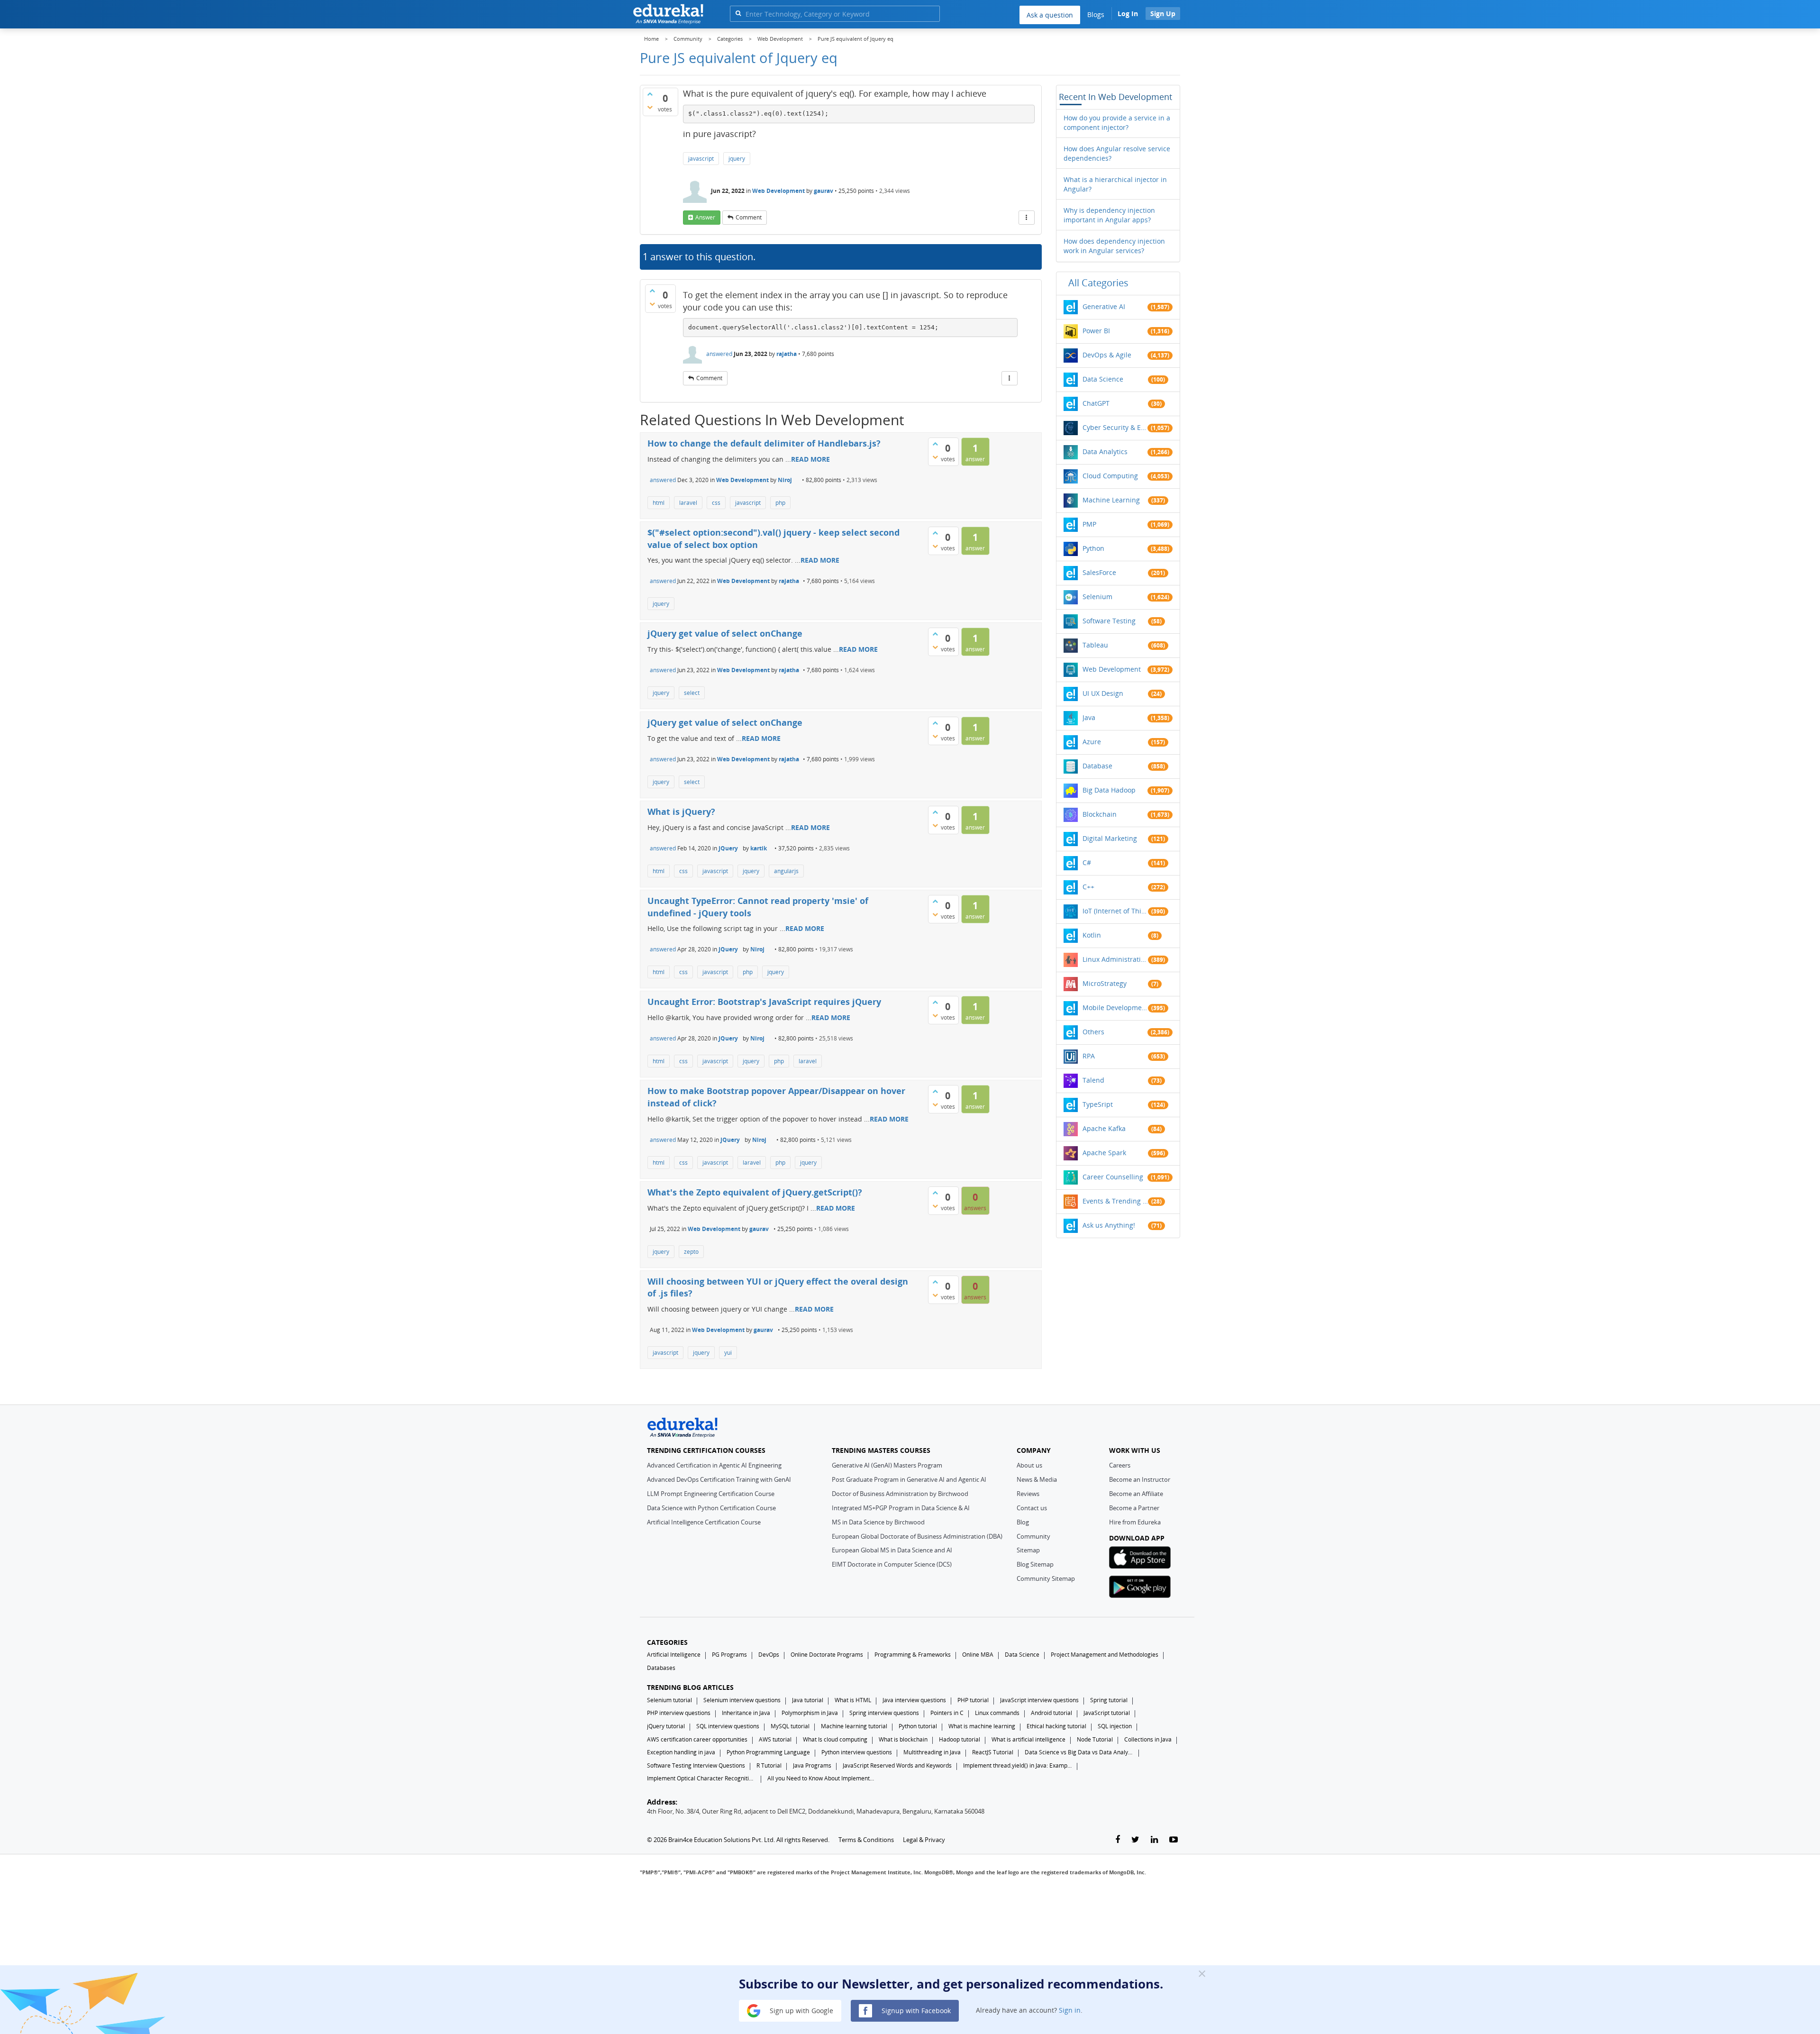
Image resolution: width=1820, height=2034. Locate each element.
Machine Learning (1111, 500)
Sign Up (1163, 14)
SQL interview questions (728, 1726)
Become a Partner (1134, 1508)
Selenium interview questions (742, 1700)
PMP (1089, 524)
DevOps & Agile (1107, 355)
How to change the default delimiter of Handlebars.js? (764, 443)
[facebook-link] (1118, 1840)
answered (719, 354)
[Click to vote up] (650, 94)
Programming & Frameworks (913, 1655)
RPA (1089, 1056)
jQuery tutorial (666, 1726)
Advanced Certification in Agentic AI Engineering (714, 1465)
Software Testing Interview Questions (696, 1765)
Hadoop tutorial (960, 1739)
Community (1033, 1536)
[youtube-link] (1174, 1840)
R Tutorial (769, 1765)
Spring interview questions (884, 1713)
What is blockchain (903, 1739)
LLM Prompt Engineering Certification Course (711, 1494)
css (716, 503)
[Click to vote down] (650, 107)
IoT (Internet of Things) (1115, 911)
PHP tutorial (973, 1700)
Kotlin (1092, 935)
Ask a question (1050, 15)
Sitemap (1028, 1550)
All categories (1098, 283)
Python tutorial (918, 1726)
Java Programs (812, 1765)
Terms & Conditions (866, 1840)
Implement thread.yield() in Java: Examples (1018, 1765)
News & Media (1037, 1479)
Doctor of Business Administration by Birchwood (900, 1494)
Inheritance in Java (746, 1713)
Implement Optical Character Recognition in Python (701, 1778)
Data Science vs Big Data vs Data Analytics (1079, 1752)
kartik (759, 848)
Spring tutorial (1109, 1700)
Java (1089, 717)
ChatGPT (1096, 403)
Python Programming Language (768, 1752)
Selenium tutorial (669, 1700)
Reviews (1028, 1494)
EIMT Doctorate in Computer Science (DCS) (892, 1564)
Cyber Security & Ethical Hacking (1115, 427)
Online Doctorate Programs (827, 1655)
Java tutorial (808, 1700)
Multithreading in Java (932, 1752)
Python (1093, 548)
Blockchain (1100, 814)
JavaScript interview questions (1039, 1700)
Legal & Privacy (924, 1840)
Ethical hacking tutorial (1056, 1726)
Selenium (1097, 597)
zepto (691, 1252)
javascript (701, 159)
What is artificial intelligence (1028, 1739)
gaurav (824, 191)
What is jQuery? (681, 812)
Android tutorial (1051, 1713)
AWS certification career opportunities (697, 1739)
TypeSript (1098, 1104)
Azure (1092, 742)
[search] (738, 13)
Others (1093, 1032)
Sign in (1070, 2010)
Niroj (785, 480)
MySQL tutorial (790, 1726)
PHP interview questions (679, 1713)
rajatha (787, 354)
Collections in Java (1148, 1739)
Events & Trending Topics (1115, 1201)
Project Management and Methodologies (1105, 1655)
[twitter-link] (1135, 1840)
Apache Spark (1104, 1153)
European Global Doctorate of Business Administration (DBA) (917, 1536)
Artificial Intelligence (674, 1655)
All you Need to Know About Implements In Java (822, 1778)
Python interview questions (857, 1752)
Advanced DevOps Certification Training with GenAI (719, 1479)
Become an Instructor (1140, 1479)
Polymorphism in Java (810, 1713)
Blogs (1096, 14)
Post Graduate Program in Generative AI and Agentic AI (909, 1479)
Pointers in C (947, 1713)
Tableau (1095, 645)
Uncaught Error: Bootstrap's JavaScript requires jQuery (764, 1002)
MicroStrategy (1105, 983)
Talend (1093, 1080)
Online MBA (978, 1655)
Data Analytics (1105, 451)
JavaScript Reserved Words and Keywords (897, 1765)
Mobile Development (1115, 1008)
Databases (661, 1668)
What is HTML (853, 1700)
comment (749, 217)
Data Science (1103, 379)
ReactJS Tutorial (993, 1752)
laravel (688, 503)
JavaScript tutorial (1107, 1713)
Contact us (1032, 1508)
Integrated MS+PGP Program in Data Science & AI (901, 1508)
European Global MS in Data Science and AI (892, 1550)
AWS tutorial (775, 1739)
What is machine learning (982, 1726)
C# (1087, 862)
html (659, 503)
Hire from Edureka (1135, 1522)
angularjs (786, 871)
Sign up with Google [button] (801, 2010)
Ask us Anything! (1109, 1225)
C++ (1088, 887)
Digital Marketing (1110, 838)
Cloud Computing (1110, 476)
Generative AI (1104, 306)
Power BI (1096, 331)
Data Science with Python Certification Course (711, 1508)
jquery (737, 159)
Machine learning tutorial (854, 1726)
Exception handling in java (681, 1752)
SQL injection (1115, 1726)
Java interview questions (914, 1700)
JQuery (728, 848)
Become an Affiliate (1136, 1494)
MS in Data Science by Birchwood (878, 1522)
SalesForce (1099, 572)
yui (728, 1353)
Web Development (778, 191)
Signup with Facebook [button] (915, 2010)
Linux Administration (1115, 959)
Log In (1128, 14)
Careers (1120, 1465)
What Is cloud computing (835, 1739)
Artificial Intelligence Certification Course (704, 1522)
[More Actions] (1027, 218)
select (692, 693)
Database (1097, 766)
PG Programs (729, 1655)
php (780, 503)
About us (1029, 1465)
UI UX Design (1103, 693)
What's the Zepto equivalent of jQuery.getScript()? (755, 1192)
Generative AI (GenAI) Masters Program (887, 1465)
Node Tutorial (1095, 1739)
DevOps (769, 1655)
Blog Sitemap (1035, 1564)
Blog (1023, 1522)
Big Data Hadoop (1109, 790)
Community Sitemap (1046, 1578)
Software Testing (1109, 621)
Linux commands (997, 1713)
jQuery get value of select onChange (725, 633)
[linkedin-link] (1154, 1840)
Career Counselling (1113, 1177)
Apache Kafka (1104, 1128)
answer (705, 217)
